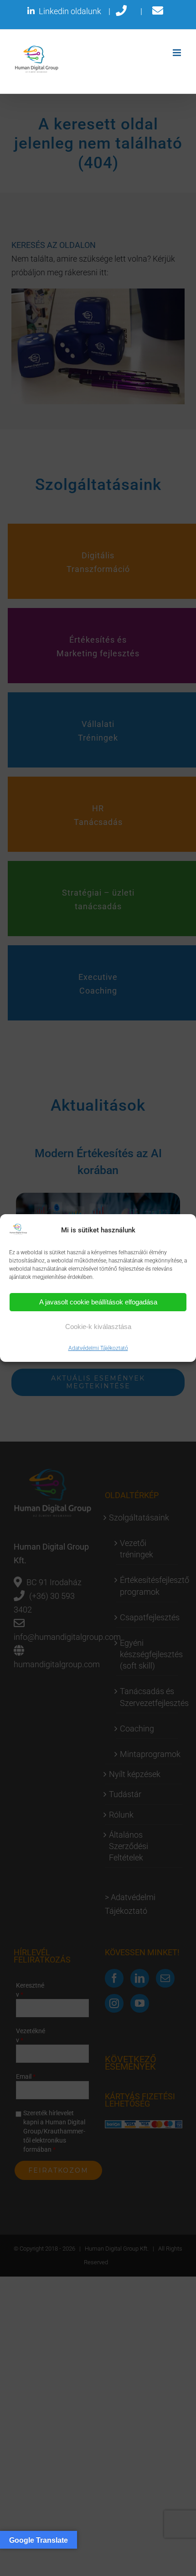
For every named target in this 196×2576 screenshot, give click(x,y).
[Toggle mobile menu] (178, 53)
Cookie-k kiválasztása (98, 1327)
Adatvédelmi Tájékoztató (98, 1348)
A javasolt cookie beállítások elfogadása (98, 1302)
